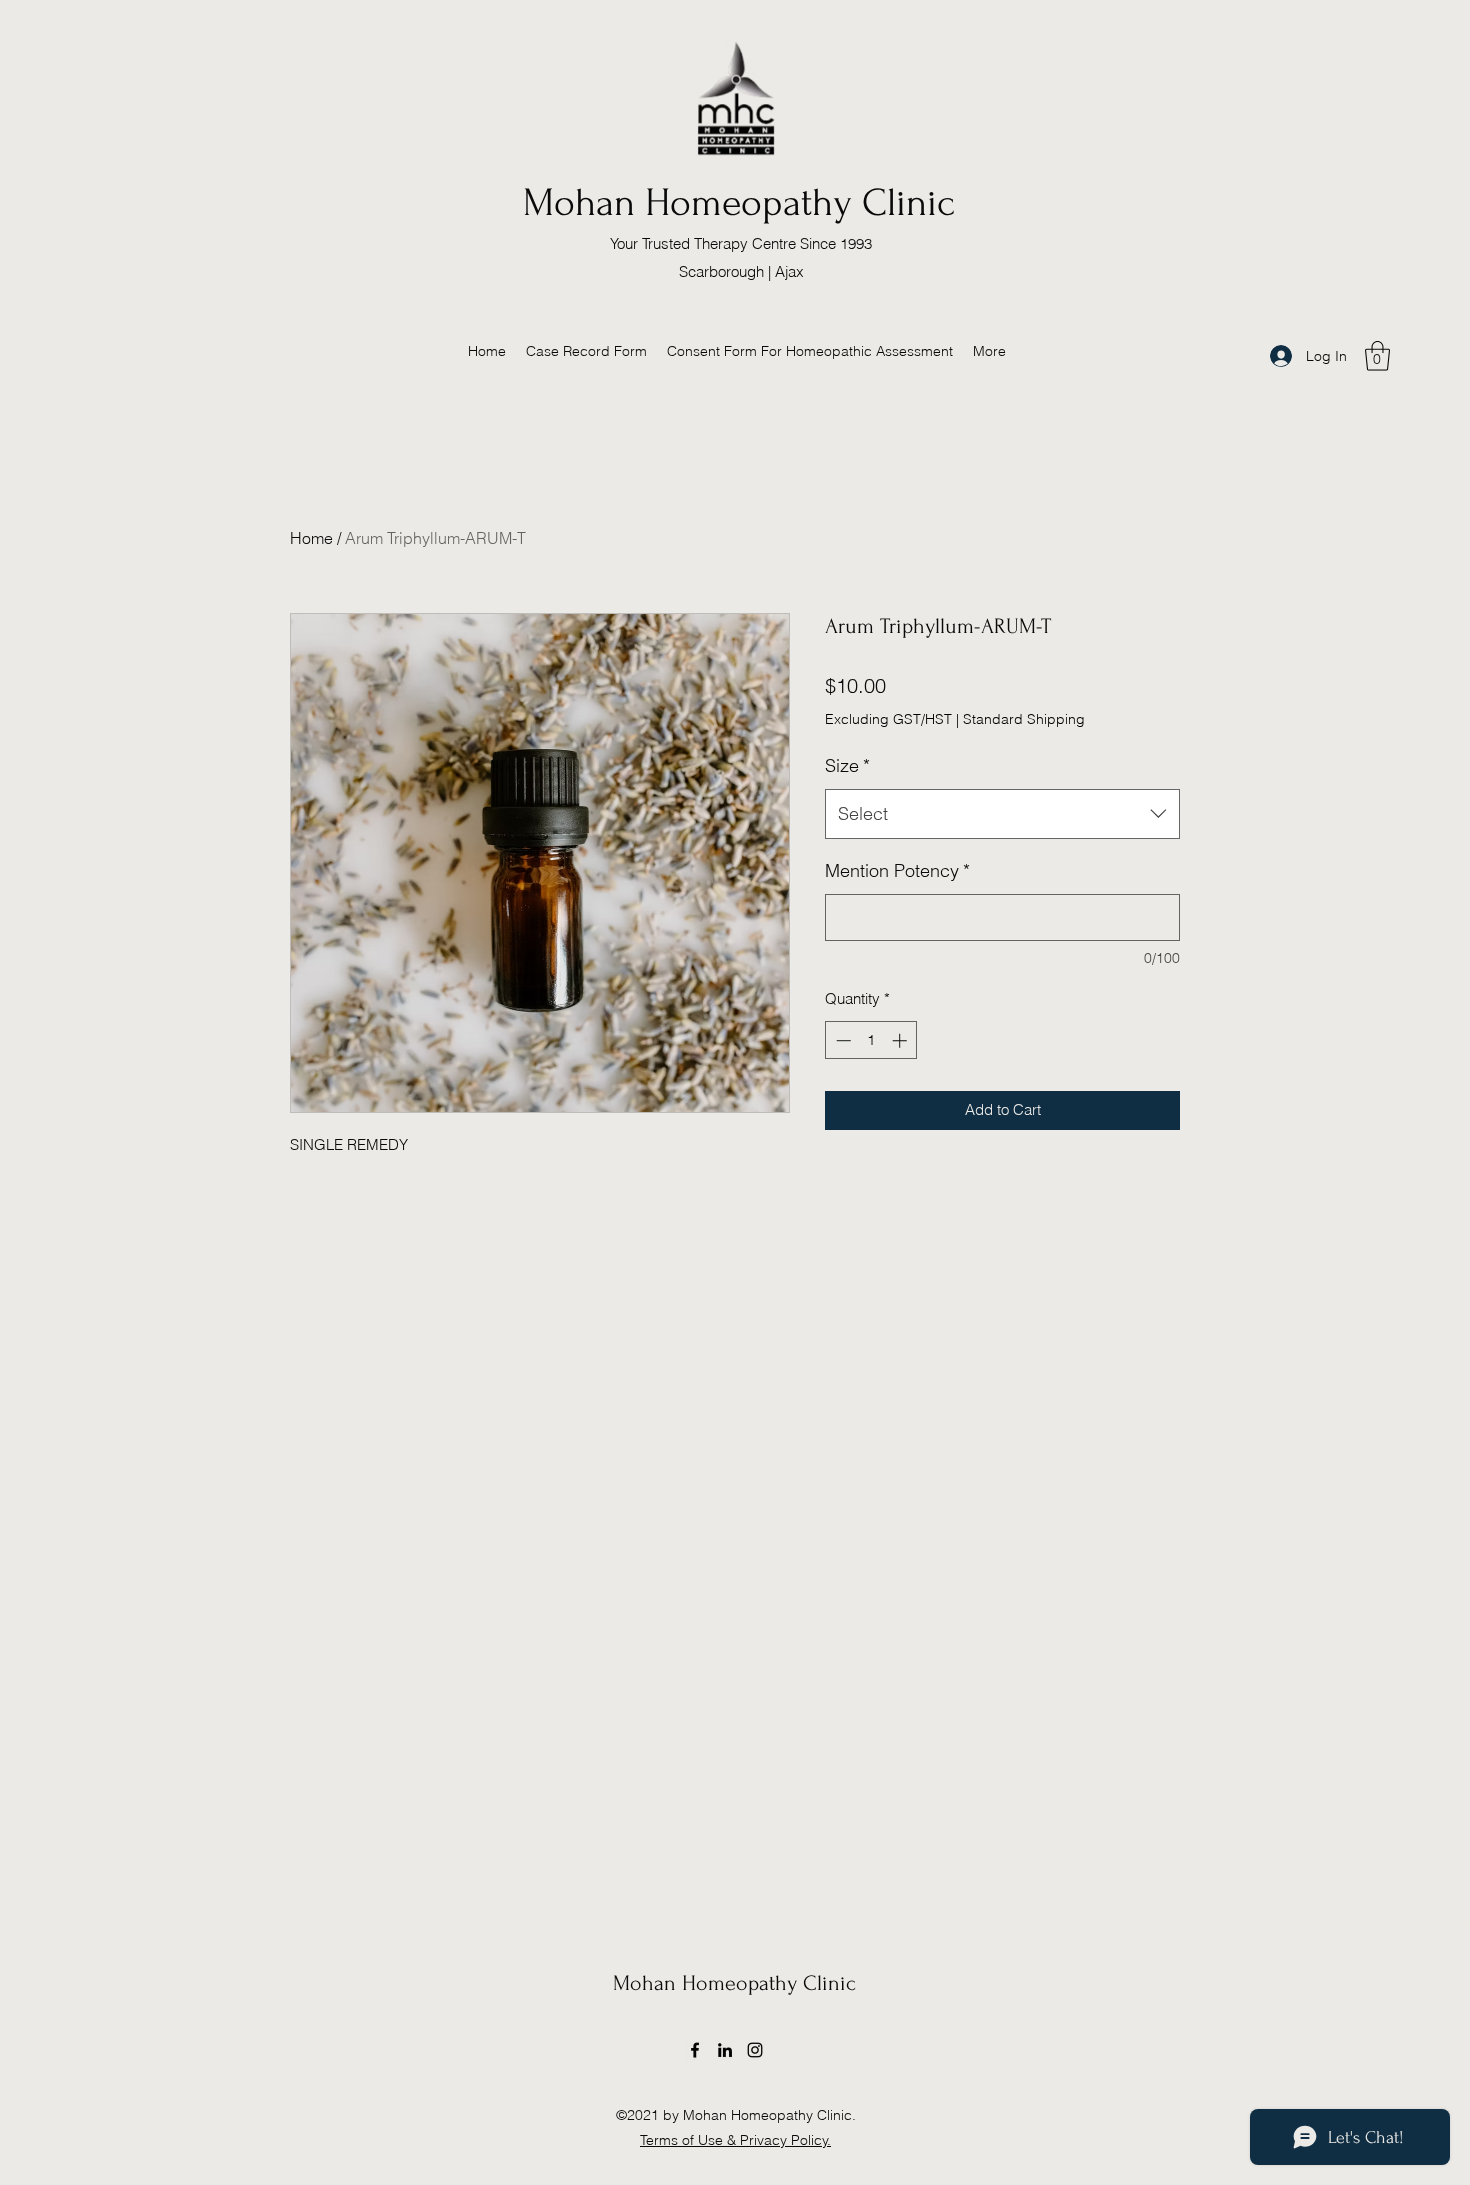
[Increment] (901, 1040)
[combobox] (1002, 814)
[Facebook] (695, 2050)
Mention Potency (897, 870)
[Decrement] (841, 1040)
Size (847, 765)
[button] (1377, 356)
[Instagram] (755, 2050)
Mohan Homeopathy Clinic (738, 203)
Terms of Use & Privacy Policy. (735, 2140)
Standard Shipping (1024, 719)
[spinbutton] (871, 1040)
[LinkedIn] (725, 2050)
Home (311, 538)
